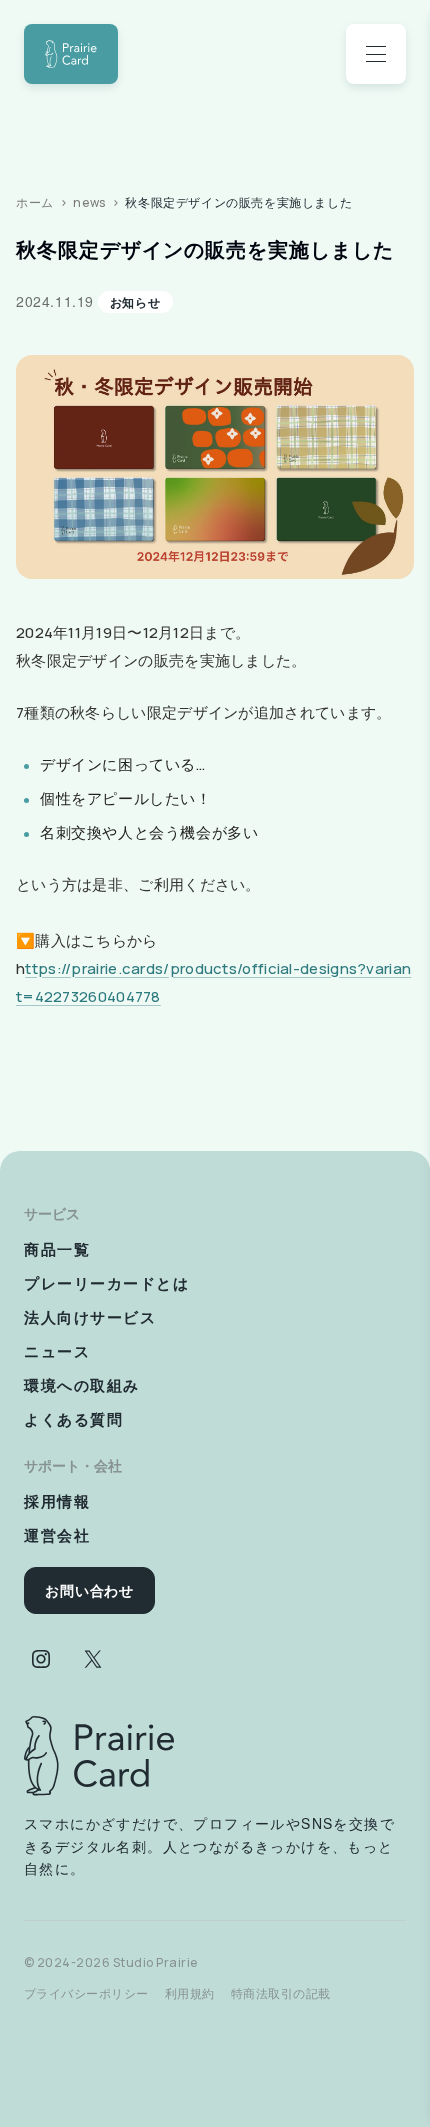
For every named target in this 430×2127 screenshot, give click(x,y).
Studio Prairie (155, 1962)
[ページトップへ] (71, 54)
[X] (93, 1659)
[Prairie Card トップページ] (99, 1756)
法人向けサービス (90, 1317)
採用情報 (57, 1501)
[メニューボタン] (376, 54)
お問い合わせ (89, 1590)
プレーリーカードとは (106, 1283)
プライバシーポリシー (86, 1993)
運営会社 (57, 1535)
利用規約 (190, 1993)
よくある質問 (73, 1419)
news (89, 202)
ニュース (57, 1351)
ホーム (35, 202)
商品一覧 (57, 1249)
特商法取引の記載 (281, 1993)
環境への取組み (82, 1385)
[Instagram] (41, 1659)
